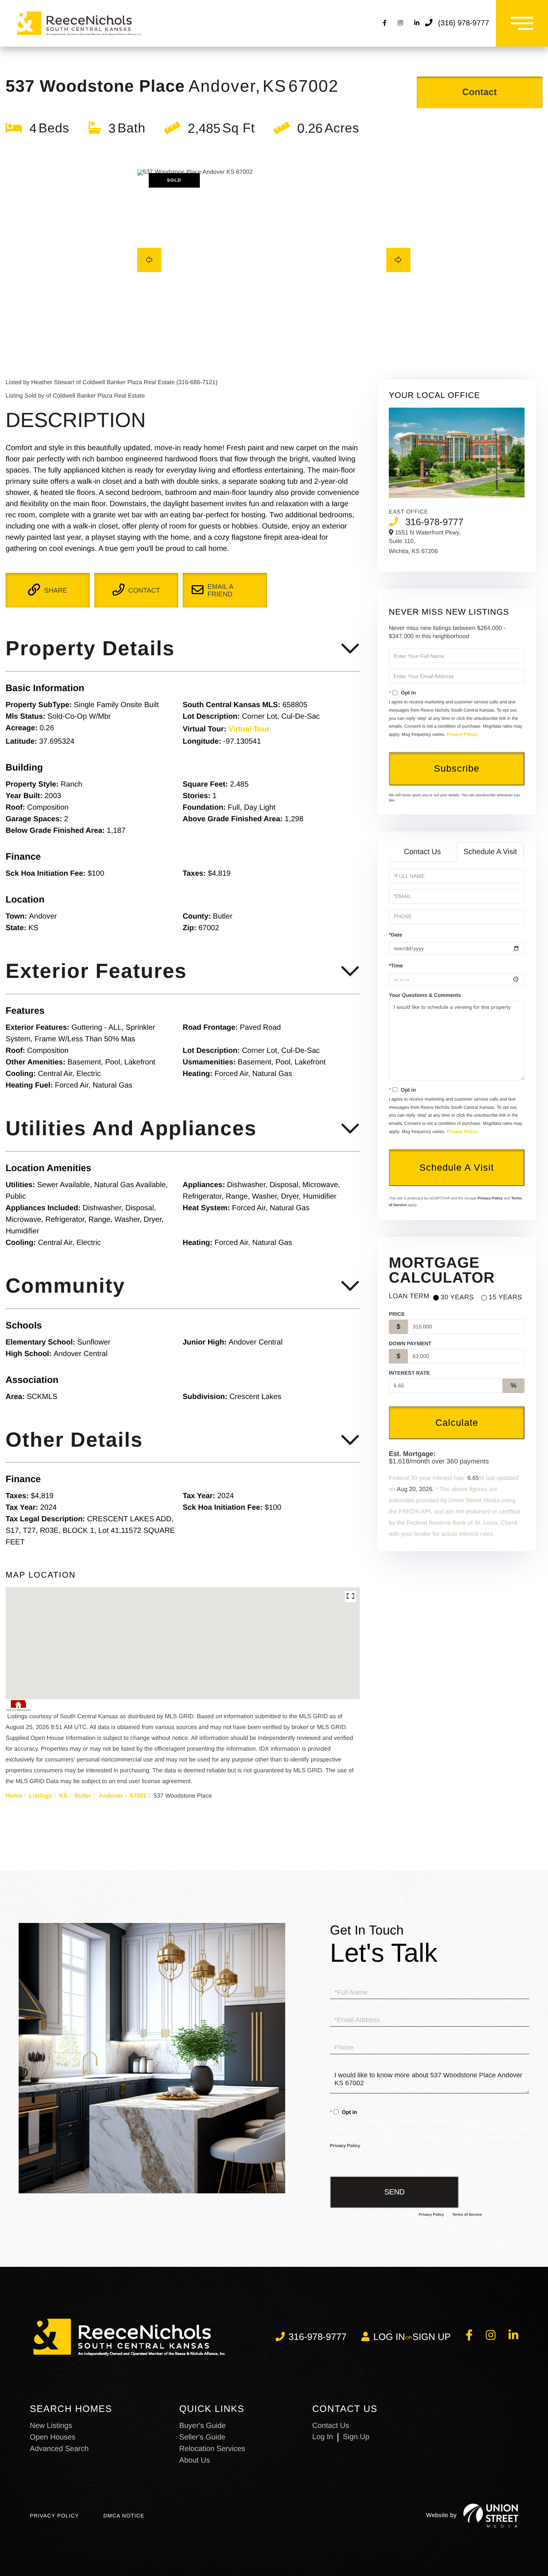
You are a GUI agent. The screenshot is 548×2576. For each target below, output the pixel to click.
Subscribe (457, 768)
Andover (111, 1796)
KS (63, 1796)
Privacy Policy (462, 734)
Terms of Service (467, 2215)
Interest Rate (409, 1373)
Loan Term (409, 1296)
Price (397, 1314)
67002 (138, 1796)
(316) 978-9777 (464, 23)
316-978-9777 (434, 522)
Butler (83, 1796)
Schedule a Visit (490, 852)
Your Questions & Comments (425, 995)
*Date (396, 935)
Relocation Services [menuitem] (212, 2449)
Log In (323, 2437)
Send (394, 2192)
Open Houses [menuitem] (53, 2437)
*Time (396, 966)
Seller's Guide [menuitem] (202, 2437)
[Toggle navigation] (522, 23)
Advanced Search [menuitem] (59, 2449)
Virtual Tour (249, 729)
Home (14, 1796)
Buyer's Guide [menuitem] (203, 2426)
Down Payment (410, 1343)
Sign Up (432, 2337)
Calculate (457, 1422)
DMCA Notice (124, 2516)
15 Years (505, 1297)
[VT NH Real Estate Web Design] (491, 2516)
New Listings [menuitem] (51, 2426)
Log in (389, 2337)
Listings (40, 1796)
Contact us (331, 2426)
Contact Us (423, 852)
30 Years (457, 1297)
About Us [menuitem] (195, 2460)
